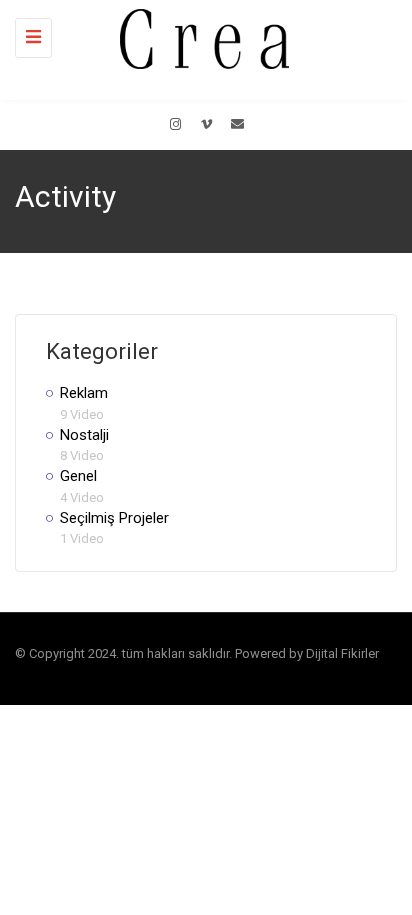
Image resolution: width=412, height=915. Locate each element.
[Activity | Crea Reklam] (201, 37)
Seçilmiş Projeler (114, 518)
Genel (78, 476)
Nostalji (84, 435)
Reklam (84, 393)
